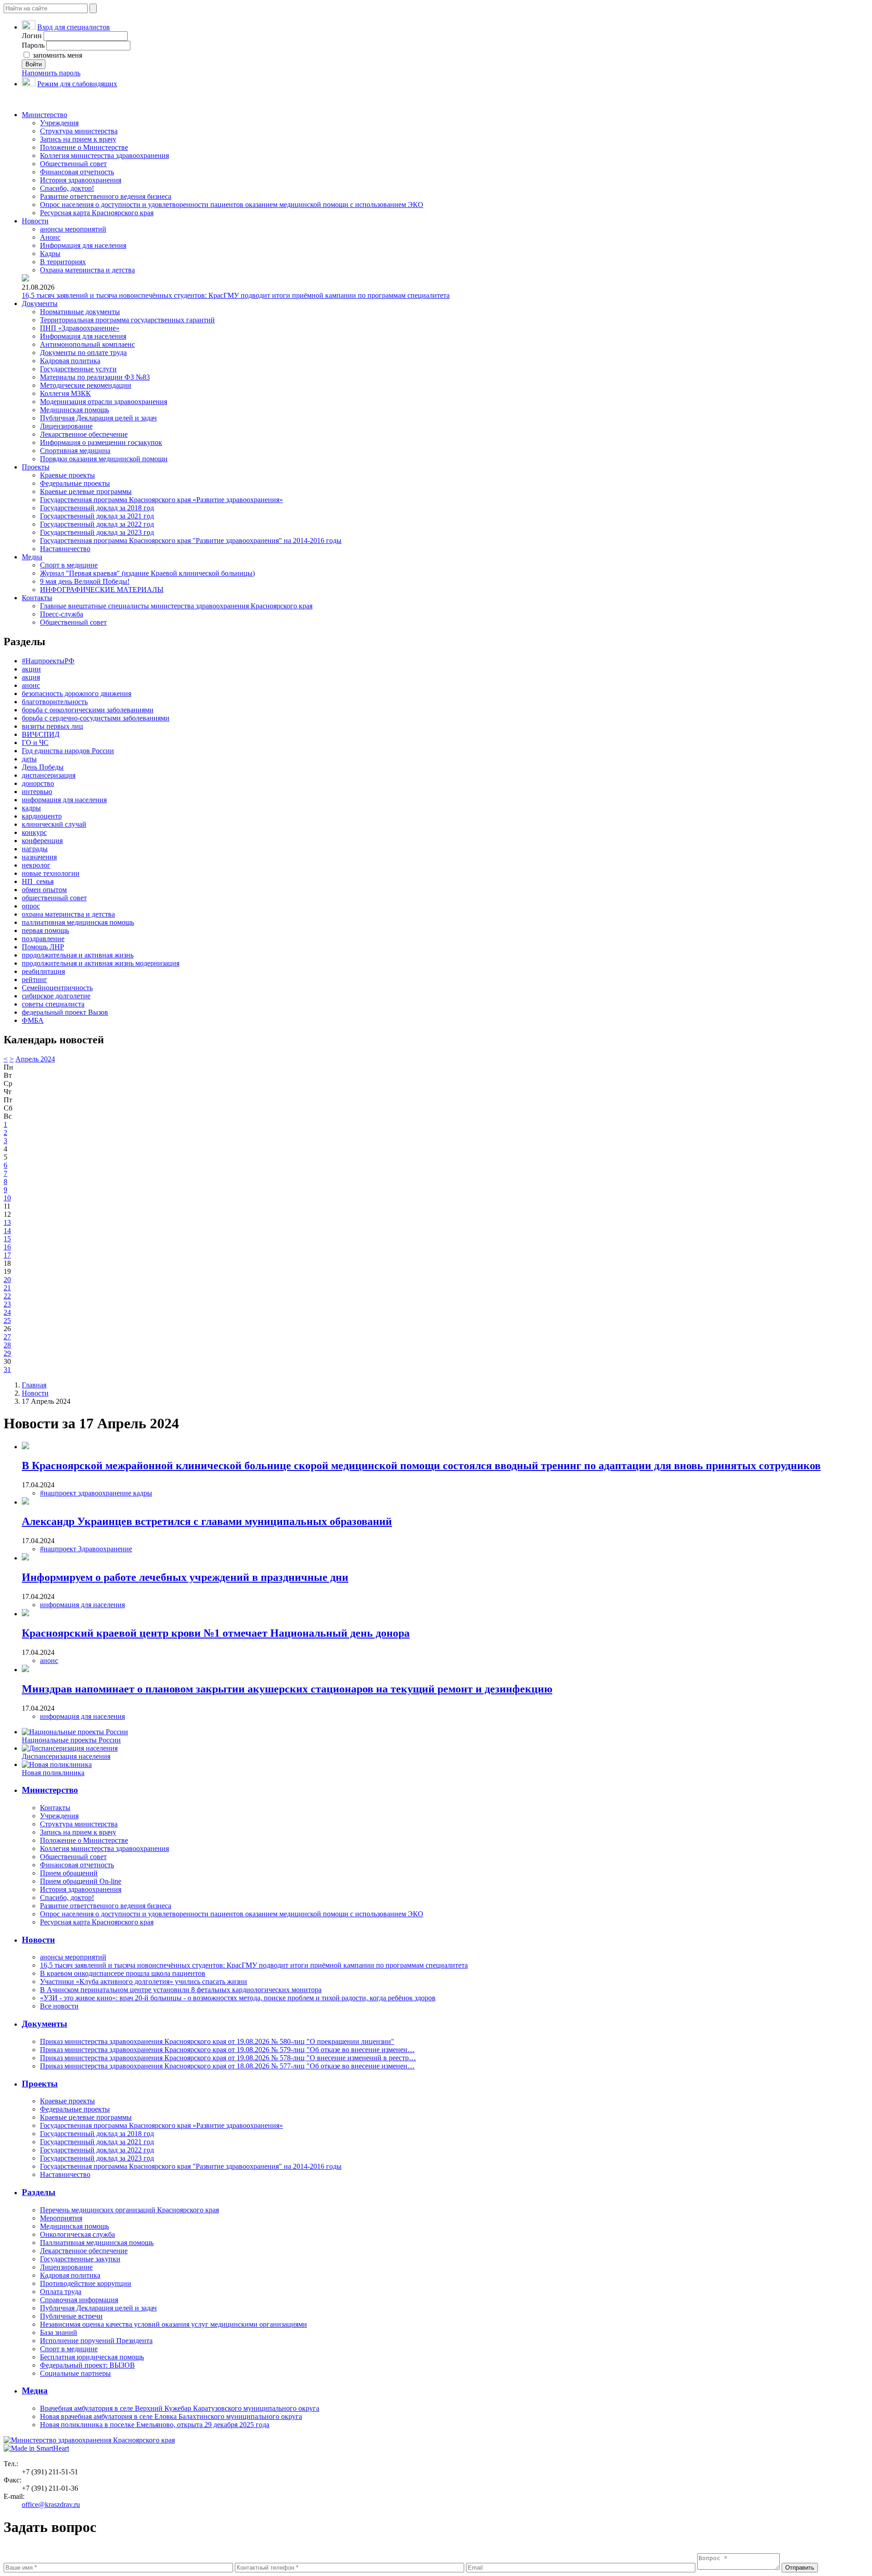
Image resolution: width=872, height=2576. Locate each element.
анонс (31, 685)
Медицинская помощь (74, 410)
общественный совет (54, 898)
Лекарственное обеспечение (84, 434)
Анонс (50, 237)
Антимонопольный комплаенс (87, 344)
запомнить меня (57, 55)
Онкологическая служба (77, 2234)
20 (7, 1280)
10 (7, 1198)
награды (35, 849)
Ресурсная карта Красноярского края (97, 213)
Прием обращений (69, 1873)
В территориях (63, 262)
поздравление (43, 939)
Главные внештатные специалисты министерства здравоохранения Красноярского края (176, 606)
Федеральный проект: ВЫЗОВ (87, 2365)
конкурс (34, 832)
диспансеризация (49, 775)
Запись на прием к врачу (78, 139)
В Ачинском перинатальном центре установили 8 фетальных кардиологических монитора (181, 1990)
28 (7, 1345)
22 (7, 1296)
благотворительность (55, 702)
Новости (35, 221)
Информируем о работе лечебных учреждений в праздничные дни (185, 1577)
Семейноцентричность (57, 988)
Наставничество (65, 549)
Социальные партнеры (75, 2373)
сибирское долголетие (56, 996)
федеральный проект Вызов (65, 1012)
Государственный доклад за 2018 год (97, 508)
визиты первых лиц (52, 726)
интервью (37, 792)
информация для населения (64, 800)
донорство (38, 783)
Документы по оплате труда (83, 353)
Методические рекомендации (86, 385)
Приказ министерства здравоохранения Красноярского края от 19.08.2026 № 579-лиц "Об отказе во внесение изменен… (227, 2050)
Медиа (32, 557)
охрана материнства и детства (68, 914)
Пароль (33, 45)
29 (7, 1353)
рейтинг (35, 980)
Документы (40, 303)
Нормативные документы (80, 312)
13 (7, 1222)
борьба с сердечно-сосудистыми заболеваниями (96, 718)
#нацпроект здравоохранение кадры (96, 1493)
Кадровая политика (70, 361)
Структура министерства (79, 131)
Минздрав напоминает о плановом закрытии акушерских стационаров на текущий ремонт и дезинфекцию (287, 1689)
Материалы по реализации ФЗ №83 (95, 377)
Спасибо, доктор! (67, 188)
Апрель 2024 (35, 1059)
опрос (31, 906)
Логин (32, 36)
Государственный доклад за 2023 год (97, 532)
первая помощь (45, 930)
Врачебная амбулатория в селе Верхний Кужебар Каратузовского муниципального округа (180, 2408)
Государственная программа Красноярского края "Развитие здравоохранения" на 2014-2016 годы (191, 540)
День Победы (43, 767)
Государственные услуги (78, 369)
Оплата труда (61, 2292)
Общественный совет (73, 164)
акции (31, 669)
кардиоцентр (42, 816)
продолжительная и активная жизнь (78, 955)
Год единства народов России (68, 751)
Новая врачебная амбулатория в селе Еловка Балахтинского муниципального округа (171, 2416)
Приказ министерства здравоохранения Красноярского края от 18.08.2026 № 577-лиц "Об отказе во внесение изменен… (227, 2066)
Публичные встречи (71, 2316)
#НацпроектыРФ (48, 661)
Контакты (37, 598)
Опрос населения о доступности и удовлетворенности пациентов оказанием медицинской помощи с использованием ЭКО (232, 205)
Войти (34, 64)
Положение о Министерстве (84, 147)
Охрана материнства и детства (87, 270)
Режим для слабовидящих (77, 84)
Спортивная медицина (75, 451)
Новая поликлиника (53, 1773)
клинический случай (54, 824)
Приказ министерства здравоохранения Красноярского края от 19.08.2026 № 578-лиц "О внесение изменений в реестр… (228, 2058)
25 (7, 1320)
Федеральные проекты (75, 483)
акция (31, 677)
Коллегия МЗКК (65, 393)
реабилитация (43, 971)
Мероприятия (61, 2218)
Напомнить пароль (51, 73)
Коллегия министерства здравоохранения (104, 155)
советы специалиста (53, 1004)
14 (7, 1231)
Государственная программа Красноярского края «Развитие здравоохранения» (161, 500)
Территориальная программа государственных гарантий (127, 320)
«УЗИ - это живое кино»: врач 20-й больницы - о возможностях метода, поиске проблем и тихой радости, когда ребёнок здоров (238, 1998)
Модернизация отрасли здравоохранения (104, 402)
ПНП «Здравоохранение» (80, 328)
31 (7, 1369)
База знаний (59, 2332)
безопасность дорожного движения (77, 693)
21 (7, 1288)
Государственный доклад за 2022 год (97, 524)
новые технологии (51, 873)
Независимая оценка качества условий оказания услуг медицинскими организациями (173, 2324)
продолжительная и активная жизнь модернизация (101, 963)
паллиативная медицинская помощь (78, 922)
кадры (31, 808)
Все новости (59, 2006)
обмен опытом (44, 890)
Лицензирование (66, 426)
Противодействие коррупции (86, 2283)
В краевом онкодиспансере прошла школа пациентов (123, 1973)
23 (7, 1304)
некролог (36, 865)
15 (7, 1239)
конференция (42, 841)
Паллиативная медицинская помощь (97, 2243)
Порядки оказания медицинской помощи (104, 459)
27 (7, 1337)
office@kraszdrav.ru (51, 2504)
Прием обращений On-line (81, 1881)
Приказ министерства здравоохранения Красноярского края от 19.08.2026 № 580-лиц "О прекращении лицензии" (217, 2041)
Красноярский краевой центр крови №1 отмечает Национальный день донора (216, 1633)
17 (7, 1255)
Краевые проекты (67, 475)
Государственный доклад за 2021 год (97, 516)
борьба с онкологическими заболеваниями (88, 710)
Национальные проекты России (71, 1740)
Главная (34, 1385)
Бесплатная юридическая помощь (92, 2357)
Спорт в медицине (69, 565)
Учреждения (59, 123)
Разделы (39, 2192)
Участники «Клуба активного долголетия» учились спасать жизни (144, 1981)
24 (7, 1312)
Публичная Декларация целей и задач (98, 418)
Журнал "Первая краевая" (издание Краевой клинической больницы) (147, 573)
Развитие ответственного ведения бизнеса (106, 196)
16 (7, 1247)
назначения (39, 857)
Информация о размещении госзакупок (101, 442)
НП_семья (38, 881)
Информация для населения (83, 245)
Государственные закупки (80, 2259)
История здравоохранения (81, 180)
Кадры (50, 254)
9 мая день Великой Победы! (85, 581)
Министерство (45, 115)
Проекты (36, 467)
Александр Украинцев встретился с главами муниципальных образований (207, 1521)
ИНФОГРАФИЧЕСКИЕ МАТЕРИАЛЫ (102, 590)
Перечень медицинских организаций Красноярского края (129, 2210)
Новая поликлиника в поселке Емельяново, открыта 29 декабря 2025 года (155, 2425)
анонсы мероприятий (73, 229)
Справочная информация (79, 2300)
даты (29, 759)
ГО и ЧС (35, 743)
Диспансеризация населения (66, 1756)
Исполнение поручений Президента (96, 2341)
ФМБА (33, 1020)
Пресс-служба (62, 614)
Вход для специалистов (74, 27)
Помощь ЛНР (43, 947)
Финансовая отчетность (77, 172)
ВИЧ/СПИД (41, 734)
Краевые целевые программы (86, 491)
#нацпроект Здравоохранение (86, 1549)
